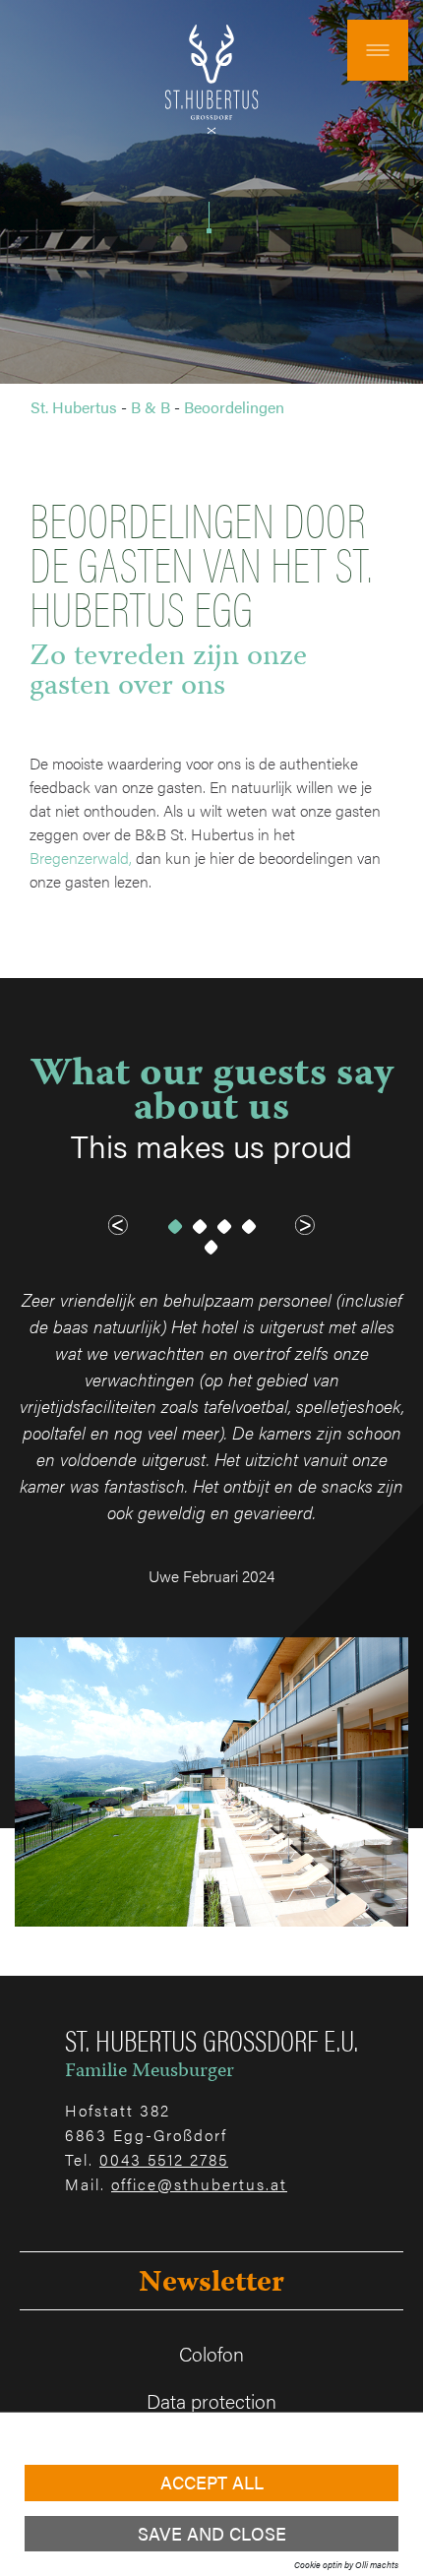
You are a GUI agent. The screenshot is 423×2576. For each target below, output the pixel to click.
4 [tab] (248, 1227)
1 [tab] (175, 1227)
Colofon (211, 2353)
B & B (151, 407)
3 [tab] (224, 1227)
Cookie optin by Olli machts (346, 2565)
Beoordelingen (234, 407)
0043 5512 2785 (164, 2159)
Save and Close (212, 2533)
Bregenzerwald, (81, 858)
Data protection (211, 2400)
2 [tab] (199, 1227)
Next (305, 1225)
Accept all (212, 2482)
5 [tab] (212, 1247)
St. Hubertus (74, 407)
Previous (118, 1225)
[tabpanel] (211, 1606)
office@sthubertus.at (199, 2184)
